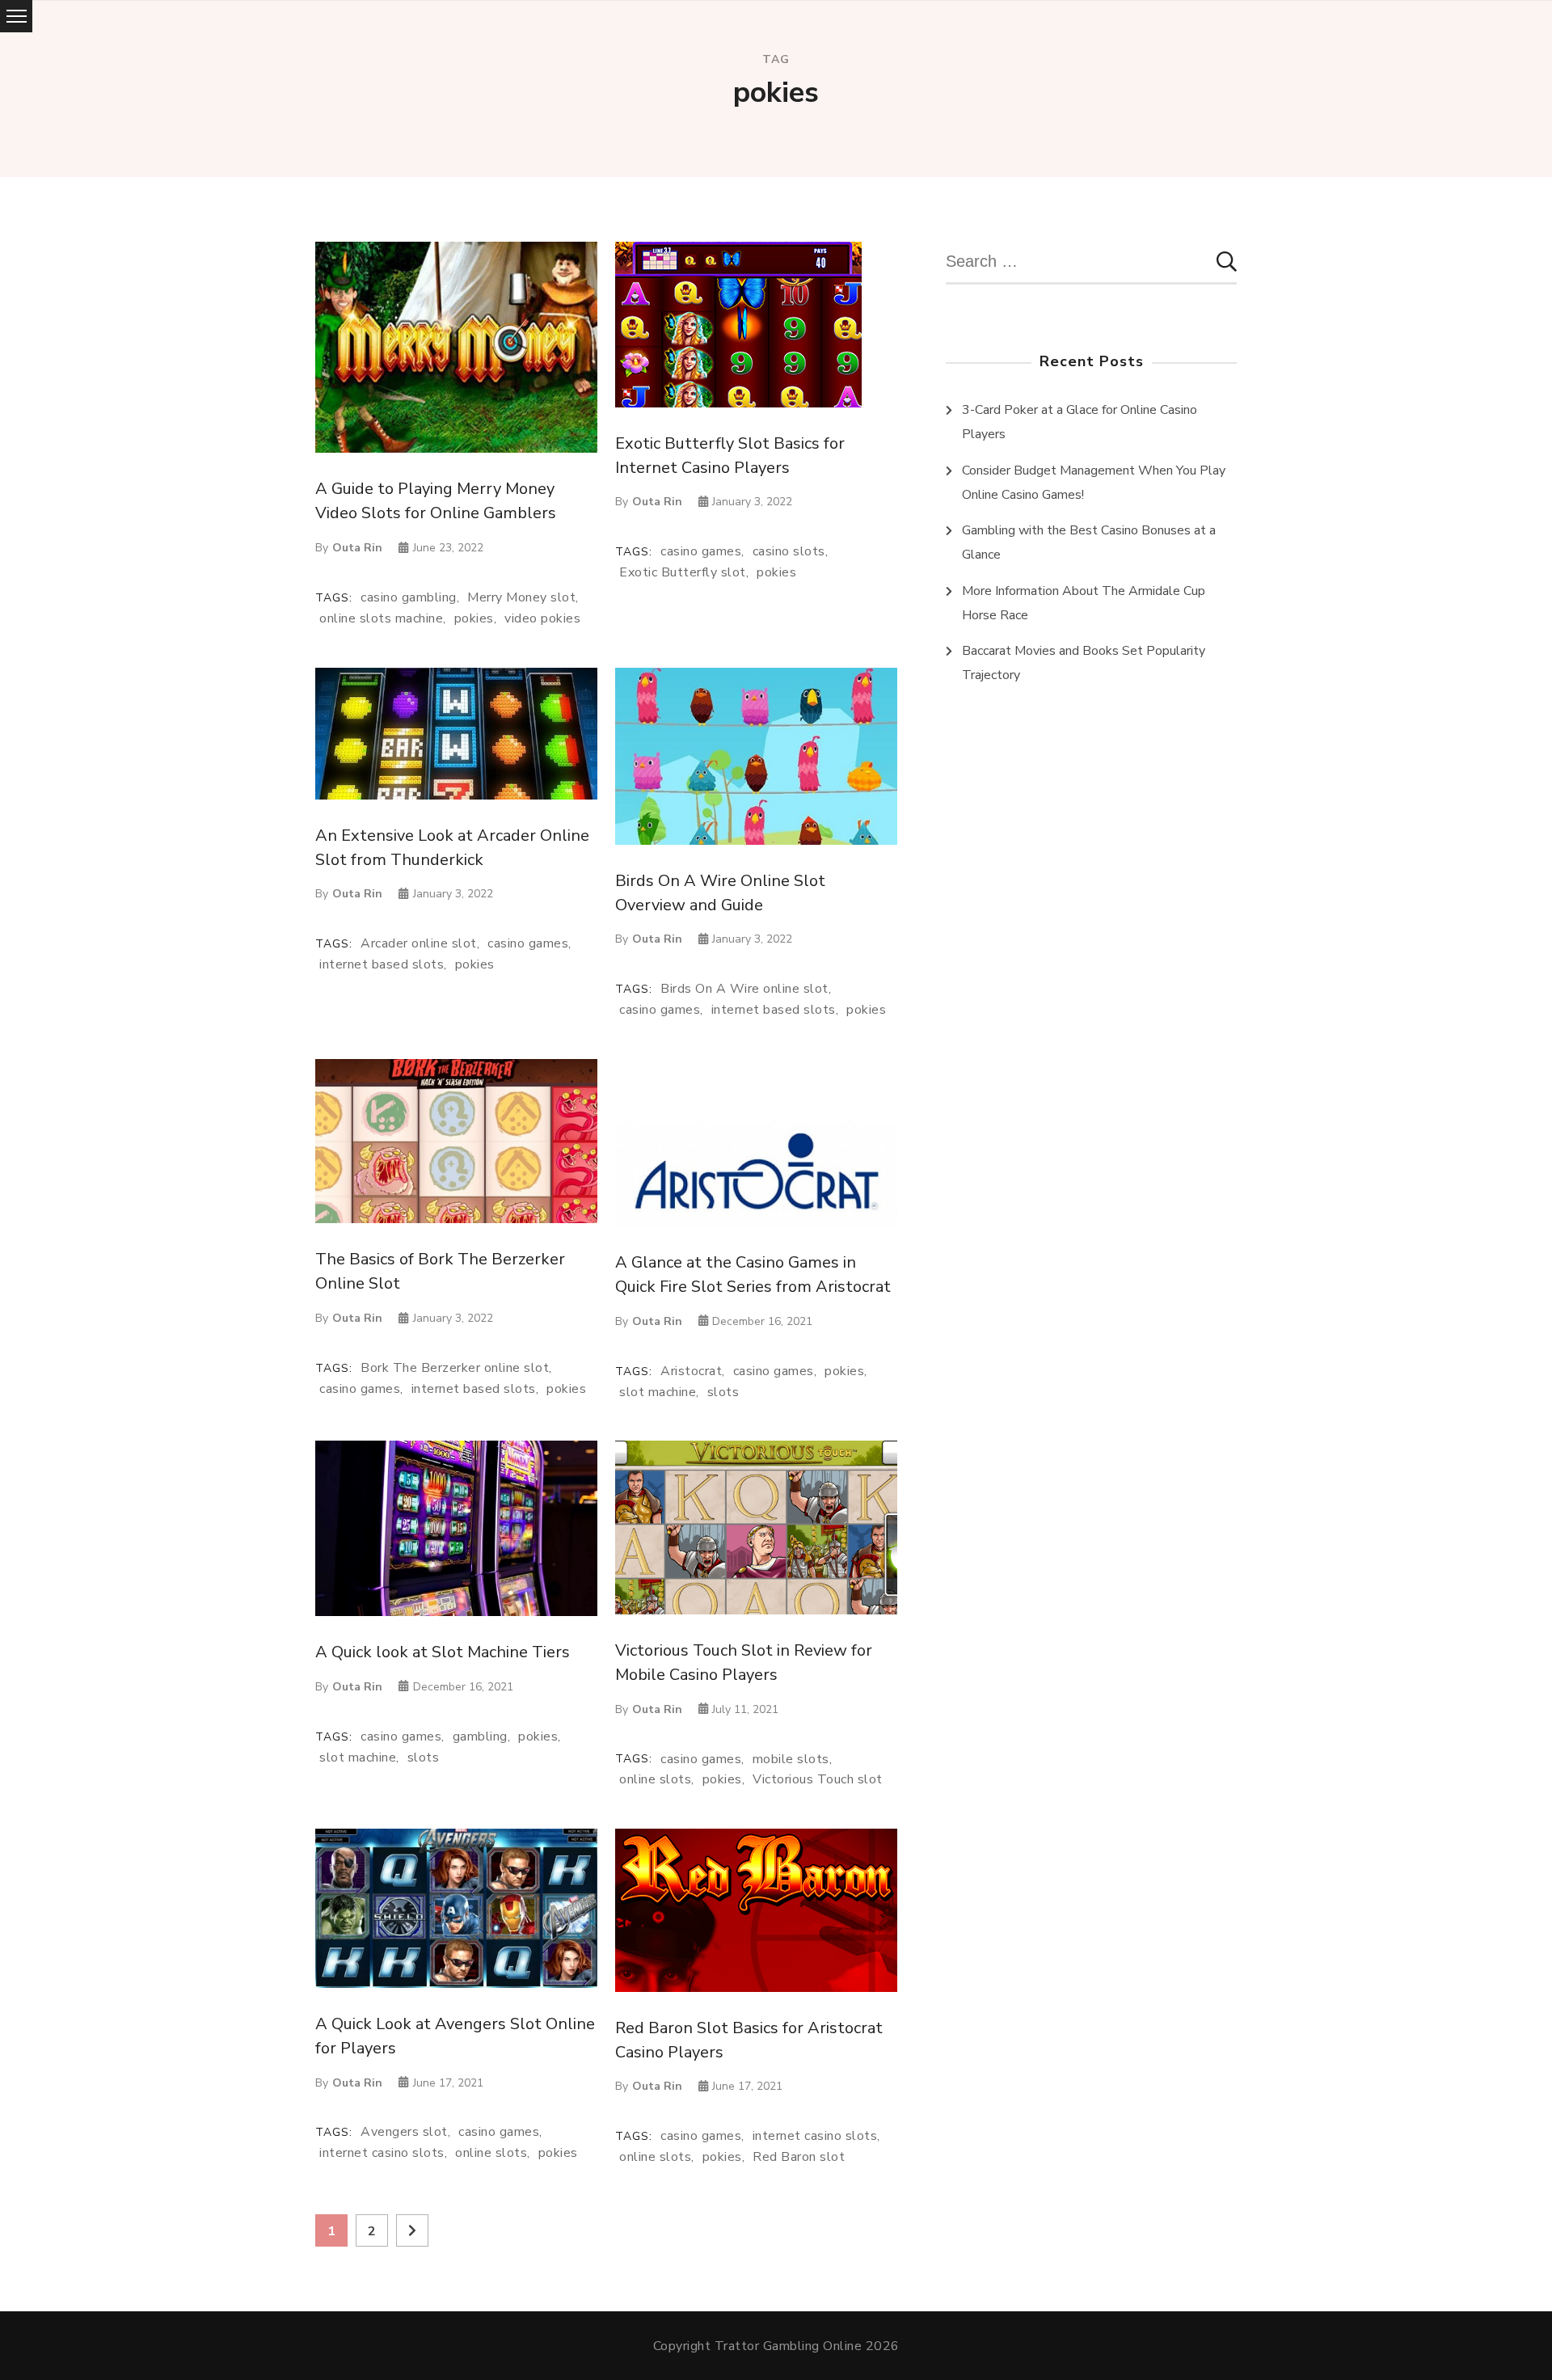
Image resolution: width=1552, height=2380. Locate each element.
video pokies (542, 619)
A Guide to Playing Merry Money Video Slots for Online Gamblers (436, 501)
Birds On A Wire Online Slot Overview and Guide (720, 893)
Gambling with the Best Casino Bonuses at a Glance (1089, 542)
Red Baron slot (799, 2157)
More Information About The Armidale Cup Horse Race (1084, 603)
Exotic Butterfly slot (683, 573)
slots (723, 1393)
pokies (474, 619)
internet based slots (382, 965)
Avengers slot (404, 2132)
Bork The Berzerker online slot (455, 1368)
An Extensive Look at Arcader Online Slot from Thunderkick (452, 848)
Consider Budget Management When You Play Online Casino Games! (1094, 483)
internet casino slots (382, 2153)
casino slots (789, 552)
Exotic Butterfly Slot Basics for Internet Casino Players (730, 456)
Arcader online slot (419, 944)
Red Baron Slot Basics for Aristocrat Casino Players (749, 2040)
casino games (701, 552)
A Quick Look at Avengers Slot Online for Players (455, 2036)
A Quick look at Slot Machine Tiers (443, 1652)
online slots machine (381, 619)
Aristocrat (691, 1371)
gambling (480, 1737)
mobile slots (791, 1760)
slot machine (658, 1393)
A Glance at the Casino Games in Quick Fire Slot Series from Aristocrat (753, 1274)
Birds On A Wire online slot (744, 989)
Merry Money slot (521, 598)
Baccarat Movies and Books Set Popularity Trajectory (1084, 663)
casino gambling (409, 598)
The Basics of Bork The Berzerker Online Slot (440, 1271)
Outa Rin (357, 548)
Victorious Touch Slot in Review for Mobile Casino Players (744, 1663)
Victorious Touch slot (818, 1780)
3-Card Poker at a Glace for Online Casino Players (1080, 422)
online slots (655, 1780)
